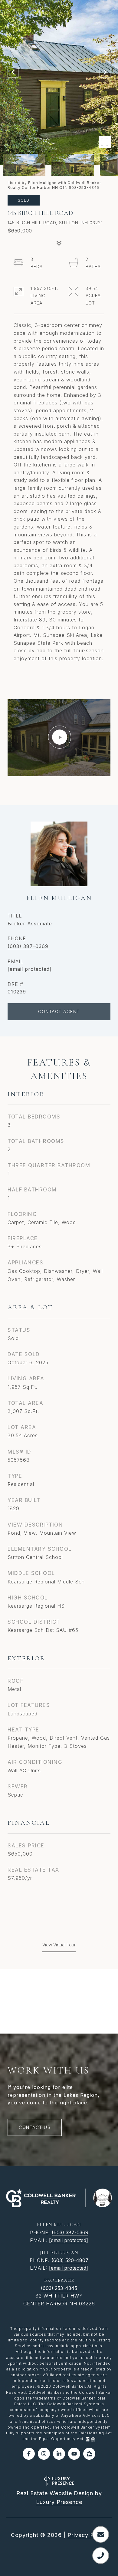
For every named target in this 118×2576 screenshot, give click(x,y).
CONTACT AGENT (59, 1011)
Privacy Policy (87, 2535)
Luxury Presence (59, 2502)
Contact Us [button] (35, 2127)
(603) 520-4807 (70, 2260)
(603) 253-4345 (59, 2288)
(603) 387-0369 (28, 946)
